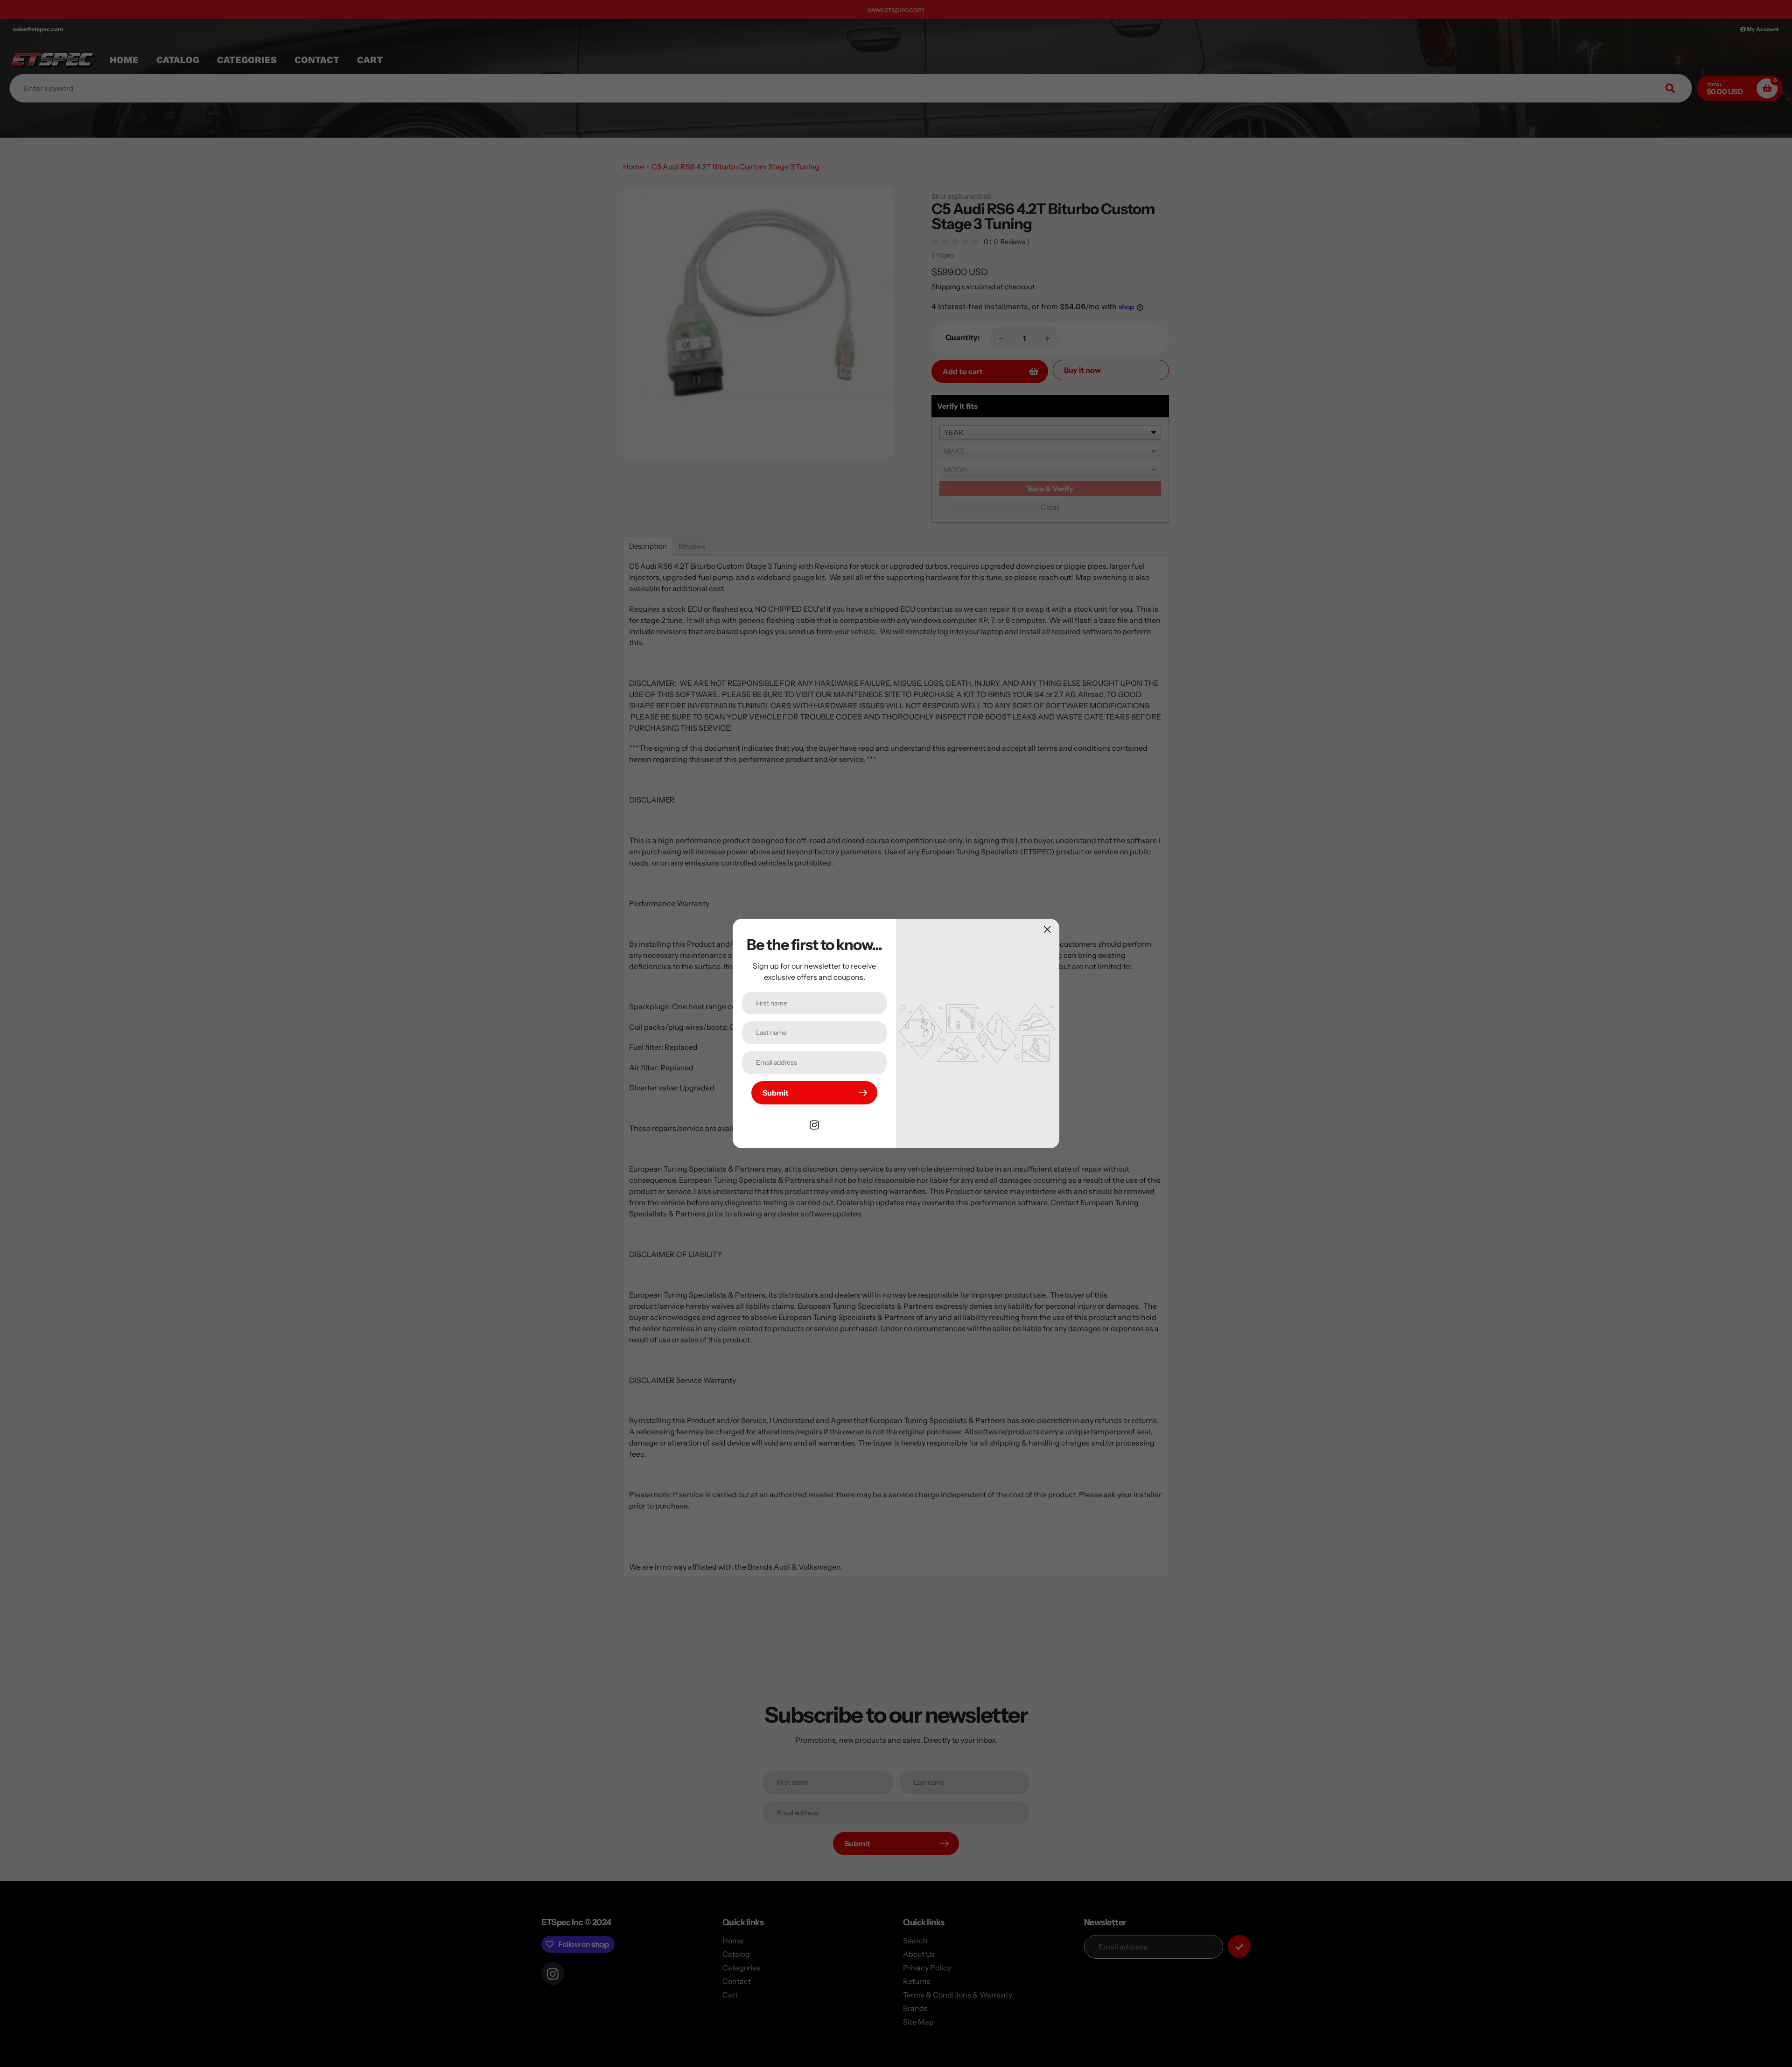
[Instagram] (814, 1124)
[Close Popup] (1047, 929)
